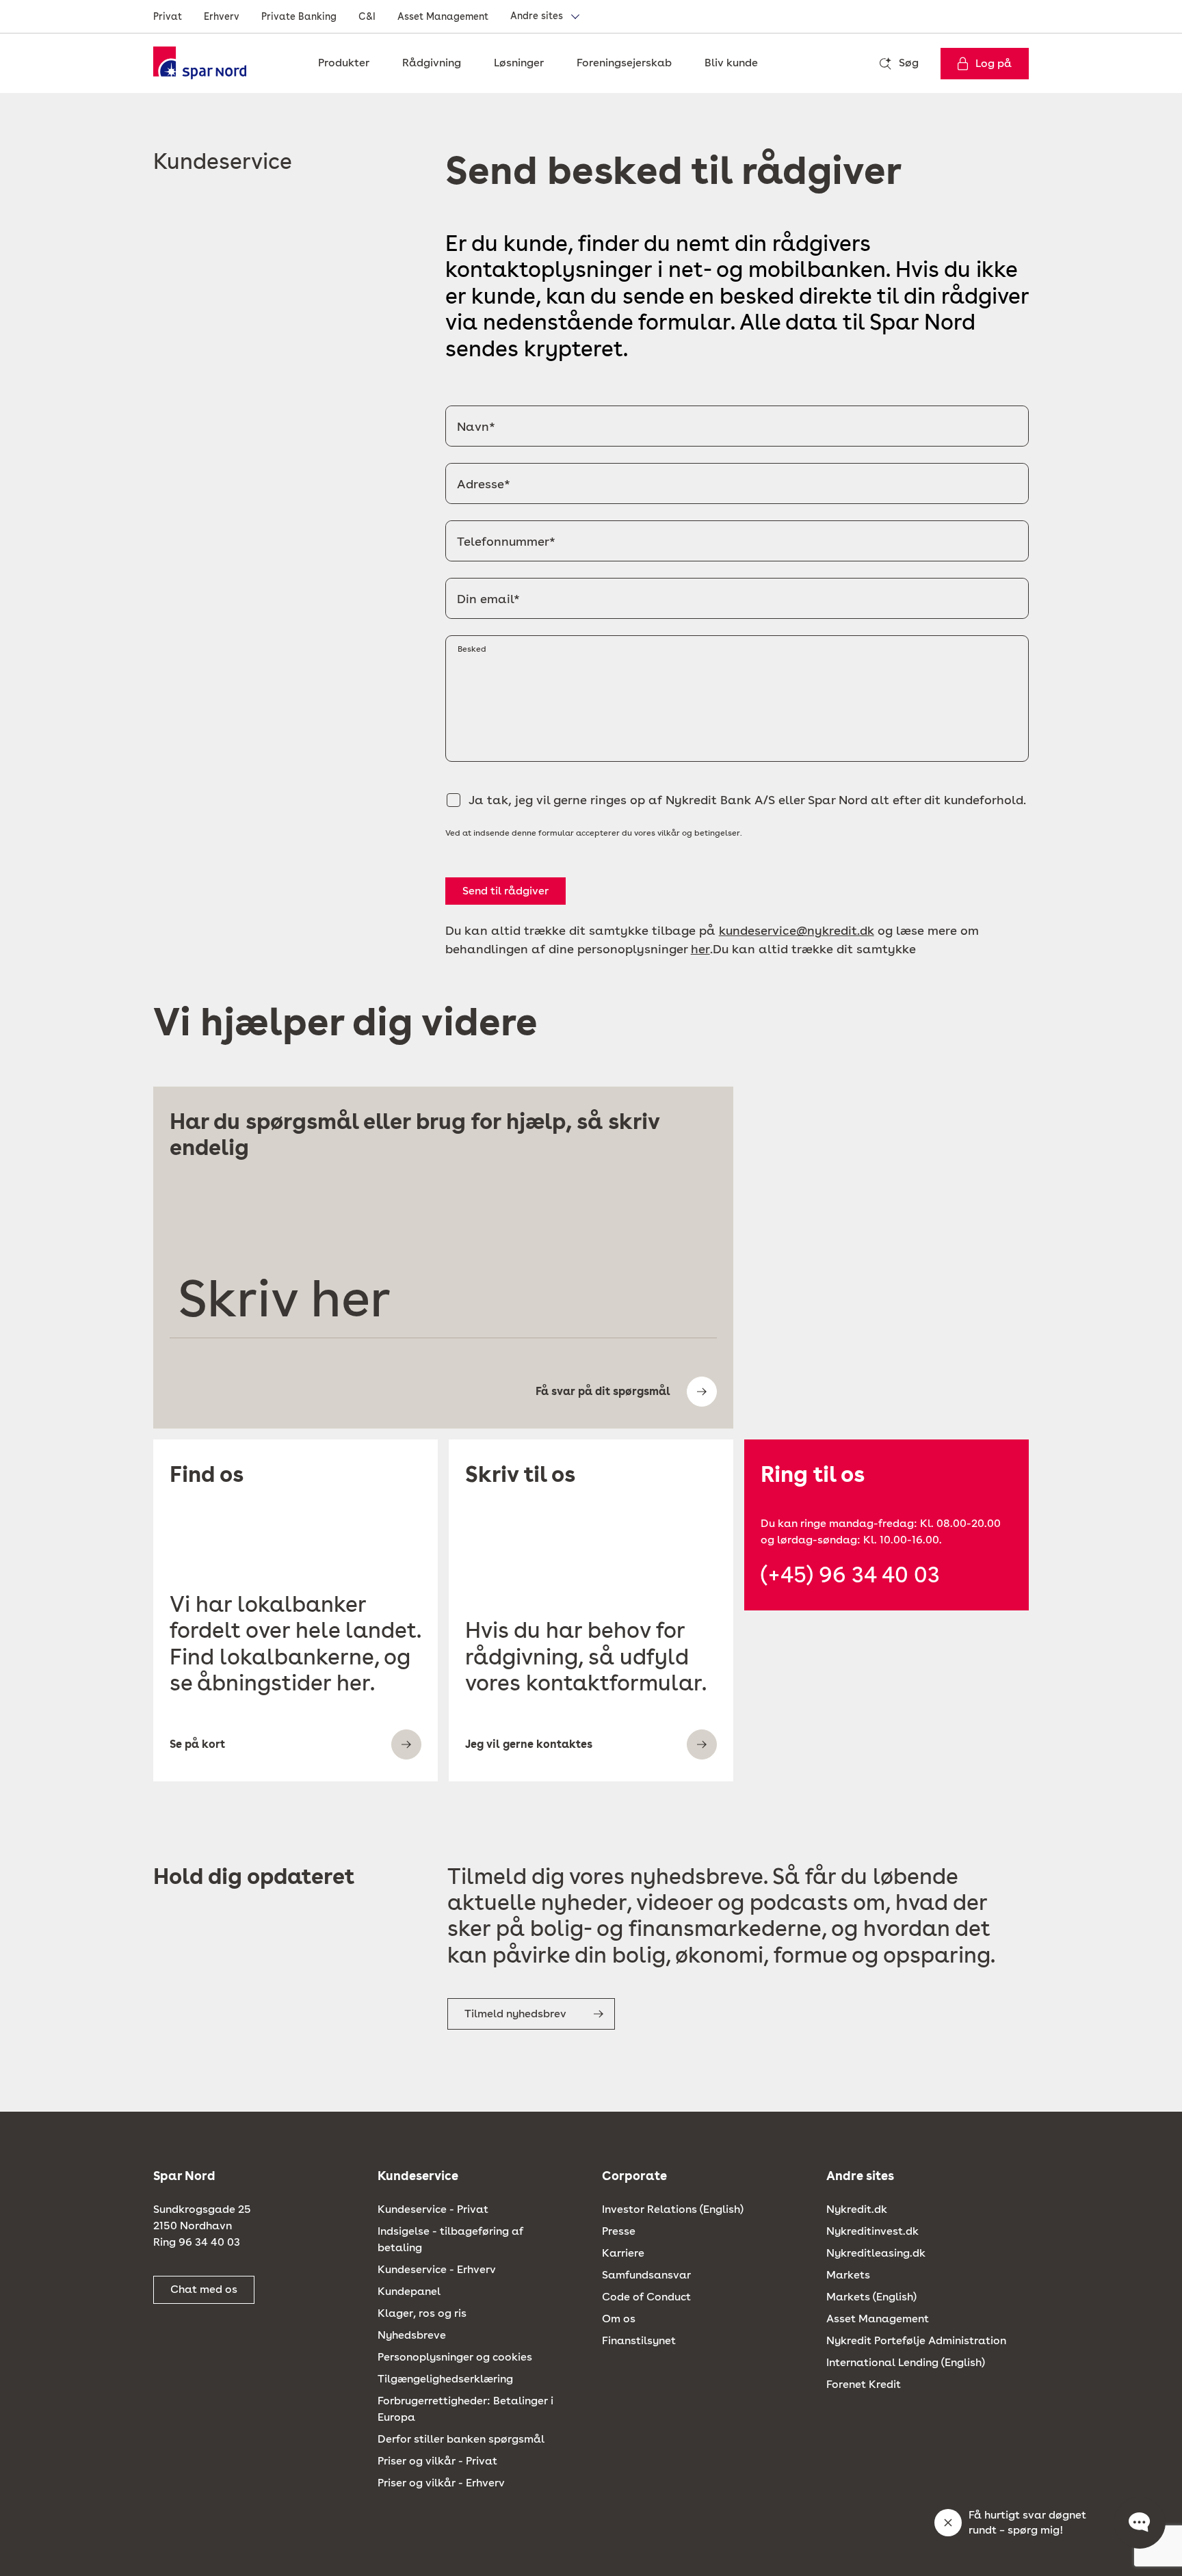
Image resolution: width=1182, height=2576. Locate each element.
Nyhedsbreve (412, 2335)
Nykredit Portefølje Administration (916, 2340)
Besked (472, 649)
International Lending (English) (906, 2362)
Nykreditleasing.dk (876, 2253)
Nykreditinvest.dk (872, 2231)
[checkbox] (454, 800)
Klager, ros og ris (422, 2313)
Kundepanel (409, 2291)
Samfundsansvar (646, 2275)
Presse (619, 2231)
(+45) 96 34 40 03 (850, 1575)
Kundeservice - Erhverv (437, 2269)
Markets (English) (871, 2297)
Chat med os (204, 2289)
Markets (848, 2275)
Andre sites (537, 16)
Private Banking (299, 16)
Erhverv (222, 16)
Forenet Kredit (864, 2384)
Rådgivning (432, 63)
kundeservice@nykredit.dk (797, 930)
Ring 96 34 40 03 (197, 2242)
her (700, 949)
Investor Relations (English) (673, 2209)
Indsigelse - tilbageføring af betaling (450, 2239)
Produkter (344, 63)
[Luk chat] (948, 2523)
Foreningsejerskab (624, 63)
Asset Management (443, 16)
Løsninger (519, 63)
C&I (367, 16)
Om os (619, 2319)
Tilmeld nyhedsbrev (515, 2014)
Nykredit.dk (857, 2209)
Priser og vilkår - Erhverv (441, 2483)
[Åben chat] (1140, 2523)
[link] (204, 63)
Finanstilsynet (639, 2340)
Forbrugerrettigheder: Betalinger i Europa (465, 2409)
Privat (168, 16)
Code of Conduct (646, 2297)
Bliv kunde (731, 63)
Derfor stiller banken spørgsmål (461, 2439)
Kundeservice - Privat (433, 2209)
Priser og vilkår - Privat (437, 2461)
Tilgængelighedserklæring (445, 2379)
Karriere (623, 2253)
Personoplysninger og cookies (455, 2357)
